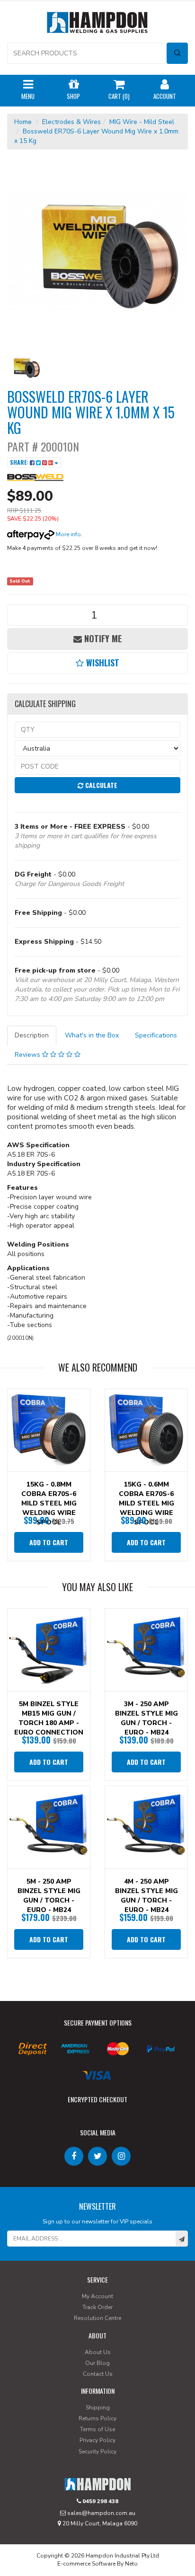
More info (68, 534)
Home (23, 122)
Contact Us (98, 2374)
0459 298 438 (100, 2501)
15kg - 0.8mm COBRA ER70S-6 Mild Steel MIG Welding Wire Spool (49, 1503)
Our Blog (97, 2363)
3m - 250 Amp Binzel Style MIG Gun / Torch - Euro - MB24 (146, 1718)
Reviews (28, 1055)
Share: (20, 462)
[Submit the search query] (177, 53)
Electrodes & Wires (71, 122)
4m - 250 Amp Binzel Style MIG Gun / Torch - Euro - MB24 (146, 1896)
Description (32, 1035)
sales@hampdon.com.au (101, 2513)
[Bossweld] (35, 477)
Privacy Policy (97, 2440)
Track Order (97, 2307)
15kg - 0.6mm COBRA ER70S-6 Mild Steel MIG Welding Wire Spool (146, 1503)
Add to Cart (49, 1542)
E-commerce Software (86, 2564)
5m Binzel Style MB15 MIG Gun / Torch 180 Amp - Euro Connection (49, 1718)
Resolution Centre (97, 2318)
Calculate (100, 785)
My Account (97, 2296)
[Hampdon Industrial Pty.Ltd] (97, 24)
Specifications (156, 1035)
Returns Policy (97, 2418)
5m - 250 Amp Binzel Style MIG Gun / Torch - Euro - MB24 (49, 1896)
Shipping (98, 2408)
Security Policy (97, 2452)
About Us (98, 2352)
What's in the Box (92, 1035)
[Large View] (24, 367)
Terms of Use (97, 2429)
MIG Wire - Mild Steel (142, 122)
